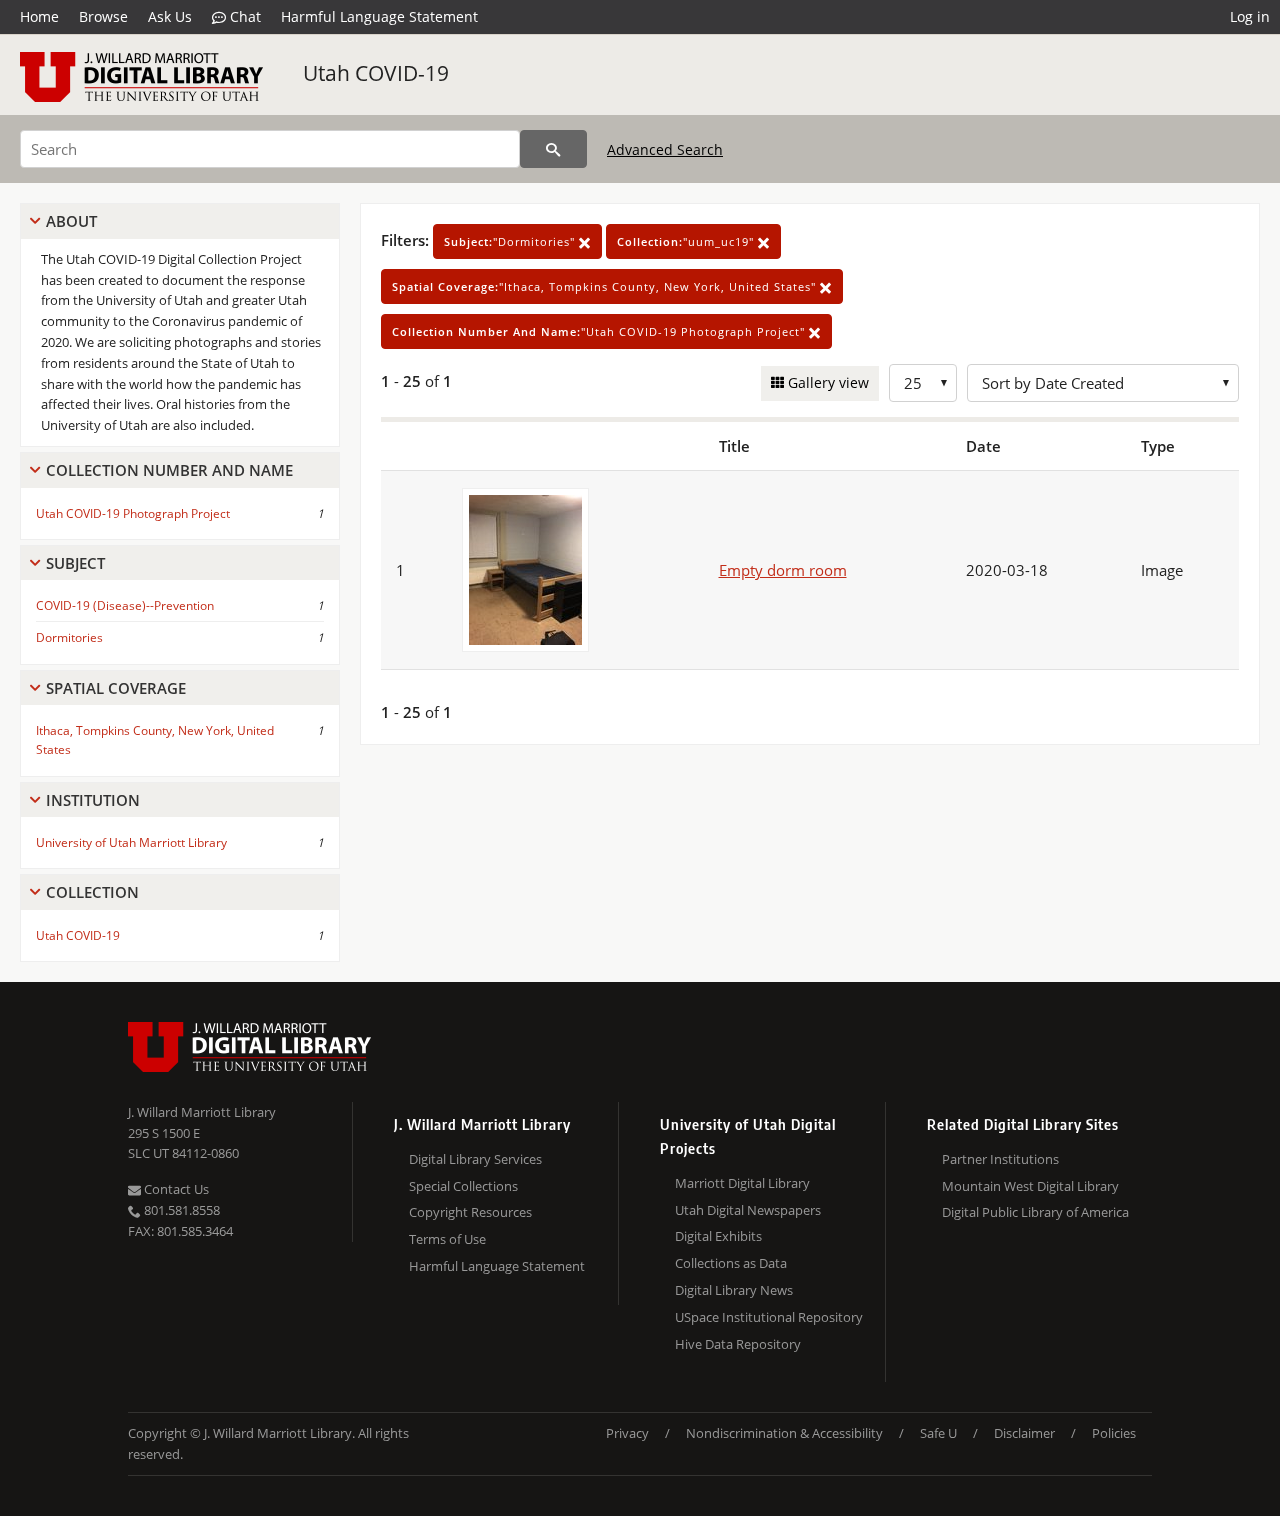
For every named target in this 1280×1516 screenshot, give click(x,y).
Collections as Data (731, 1263)
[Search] (553, 149)
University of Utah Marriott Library (131, 842)
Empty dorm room (783, 570)
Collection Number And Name (169, 470)
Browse (103, 16)
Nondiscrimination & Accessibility (784, 1433)
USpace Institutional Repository (769, 1317)
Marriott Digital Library (742, 1183)
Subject (75, 563)
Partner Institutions (1000, 1159)
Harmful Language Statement (379, 16)
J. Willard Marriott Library (202, 1112)
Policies (1114, 1433)
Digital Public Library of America (1035, 1212)
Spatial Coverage (116, 688)
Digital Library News (734, 1290)
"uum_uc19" (687, 241)
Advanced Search (665, 149)
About (71, 221)
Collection (92, 892)
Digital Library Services (475, 1159)
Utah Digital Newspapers (748, 1210)
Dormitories (69, 637)
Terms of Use (447, 1239)
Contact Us (175, 1189)
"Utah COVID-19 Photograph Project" (600, 331)
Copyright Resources (470, 1212)
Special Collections (463, 1186)
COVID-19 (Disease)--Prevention (125, 605)
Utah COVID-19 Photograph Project (133, 513)
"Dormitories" (511, 241)
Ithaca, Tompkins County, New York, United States (155, 740)
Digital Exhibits (718, 1236)
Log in (1250, 16)
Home (39, 16)
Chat (243, 16)
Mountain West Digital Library (1030, 1186)
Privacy (627, 1433)
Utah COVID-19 (376, 73)
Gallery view (826, 382)
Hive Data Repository (738, 1344)
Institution (93, 800)
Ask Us (170, 16)
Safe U (938, 1433)
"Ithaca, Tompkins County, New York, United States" (606, 286)
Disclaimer (1024, 1433)
